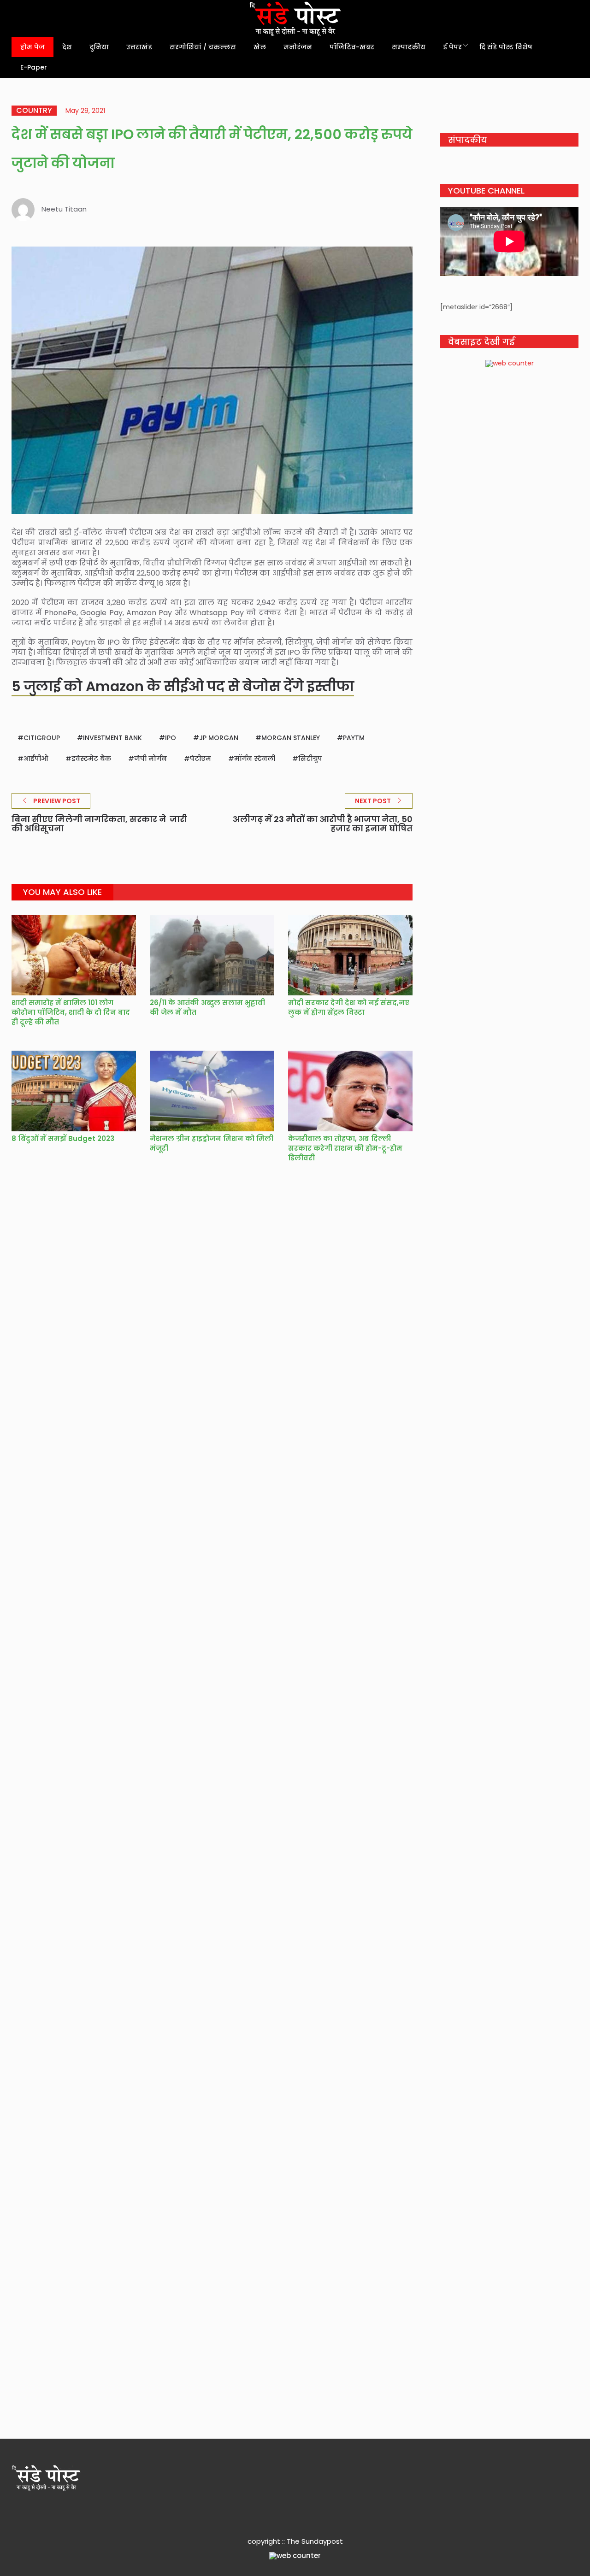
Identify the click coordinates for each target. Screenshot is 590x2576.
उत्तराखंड (139, 47)
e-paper (34, 67)
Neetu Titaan (64, 209)
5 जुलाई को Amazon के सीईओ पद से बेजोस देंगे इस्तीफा (183, 686)
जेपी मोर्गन (150, 759)
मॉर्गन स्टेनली (255, 759)
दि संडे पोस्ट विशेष (506, 47)
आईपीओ (36, 759)
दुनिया (99, 47)
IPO (171, 738)
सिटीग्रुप (310, 759)
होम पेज (32, 47)
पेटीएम (201, 759)
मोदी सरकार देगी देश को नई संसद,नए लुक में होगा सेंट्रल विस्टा (349, 1007)
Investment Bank (112, 738)
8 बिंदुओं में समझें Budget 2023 (63, 1138)
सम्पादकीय (409, 47)
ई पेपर (452, 47)
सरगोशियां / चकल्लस (203, 47)
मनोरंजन (298, 47)
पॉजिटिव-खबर (352, 47)
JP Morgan (219, 738)
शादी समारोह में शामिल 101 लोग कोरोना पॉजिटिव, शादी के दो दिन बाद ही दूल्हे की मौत (71, 1012)
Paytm (354, 738)
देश (67, 47)
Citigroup (42, 738)
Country (34, 111)
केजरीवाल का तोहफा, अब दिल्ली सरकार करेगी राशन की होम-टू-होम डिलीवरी (345, 1148)
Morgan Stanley (291, 738)
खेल (260, 47)
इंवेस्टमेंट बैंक (91, 759)
